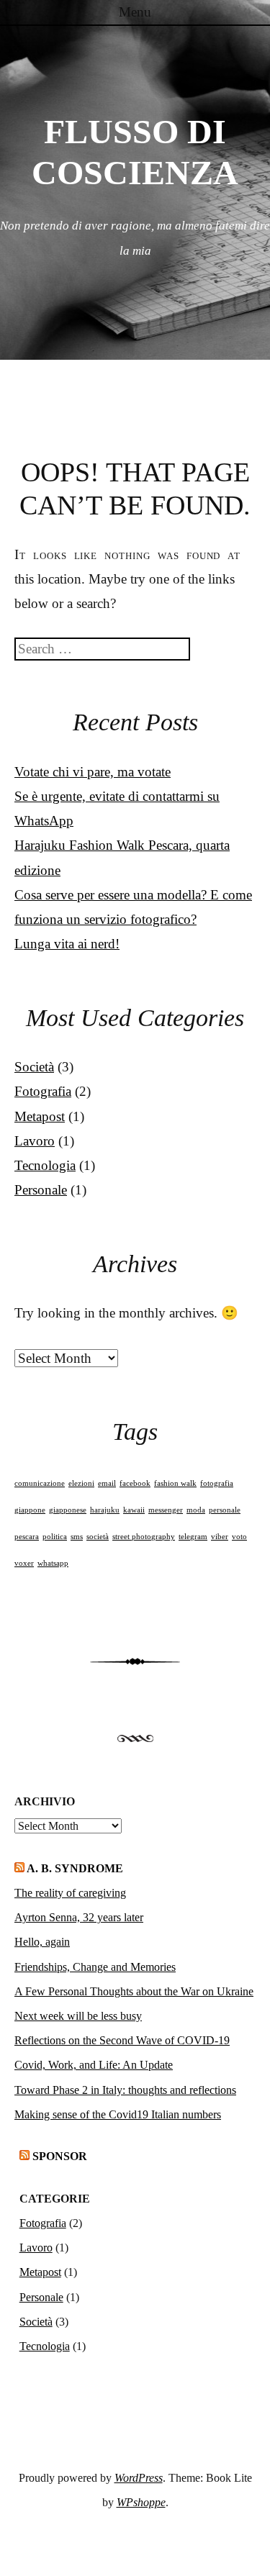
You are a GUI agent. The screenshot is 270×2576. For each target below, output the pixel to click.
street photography (144, 1537)
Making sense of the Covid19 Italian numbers (118, 2114)
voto (239, 1537)
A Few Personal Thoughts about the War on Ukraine (134, 1991)
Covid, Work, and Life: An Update (94, 2065)
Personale (41, 1190)
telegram (193, 1537)
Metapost (40, 1116)
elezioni (81, 1483)
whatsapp (53, 1563)
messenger (166, 1510)
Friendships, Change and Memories (95, 1967)
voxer (24, 1563)
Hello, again (42, 1942)
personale (225, 1510)
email (107, 1483)
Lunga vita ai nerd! (67, 944)
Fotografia (43, 1091)
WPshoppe (141, 2502)
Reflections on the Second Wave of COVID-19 (122, 2040)
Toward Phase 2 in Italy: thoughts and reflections (125, 2090)
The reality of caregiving (70, 1893)
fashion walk (175, 1483)
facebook (135, 1483)
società (98, 1537)
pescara (27, 1537)
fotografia (217, 1483)
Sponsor (60, 2156)
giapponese (68, 1510)
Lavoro (35, 1141)
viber (220, 1537)
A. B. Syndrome (75, 1868)
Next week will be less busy (78, 2016)
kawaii (134, 1510)
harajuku (105, 1510)
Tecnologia (45, 1165)
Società (34, 1067)
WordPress (139, 2478)
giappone (30, 1510)
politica (55, 1537)
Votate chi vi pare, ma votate (93, 772)
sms (77, 1537)
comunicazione (40, 1483)
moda (196, 1510)
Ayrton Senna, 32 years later (79, 1917)
